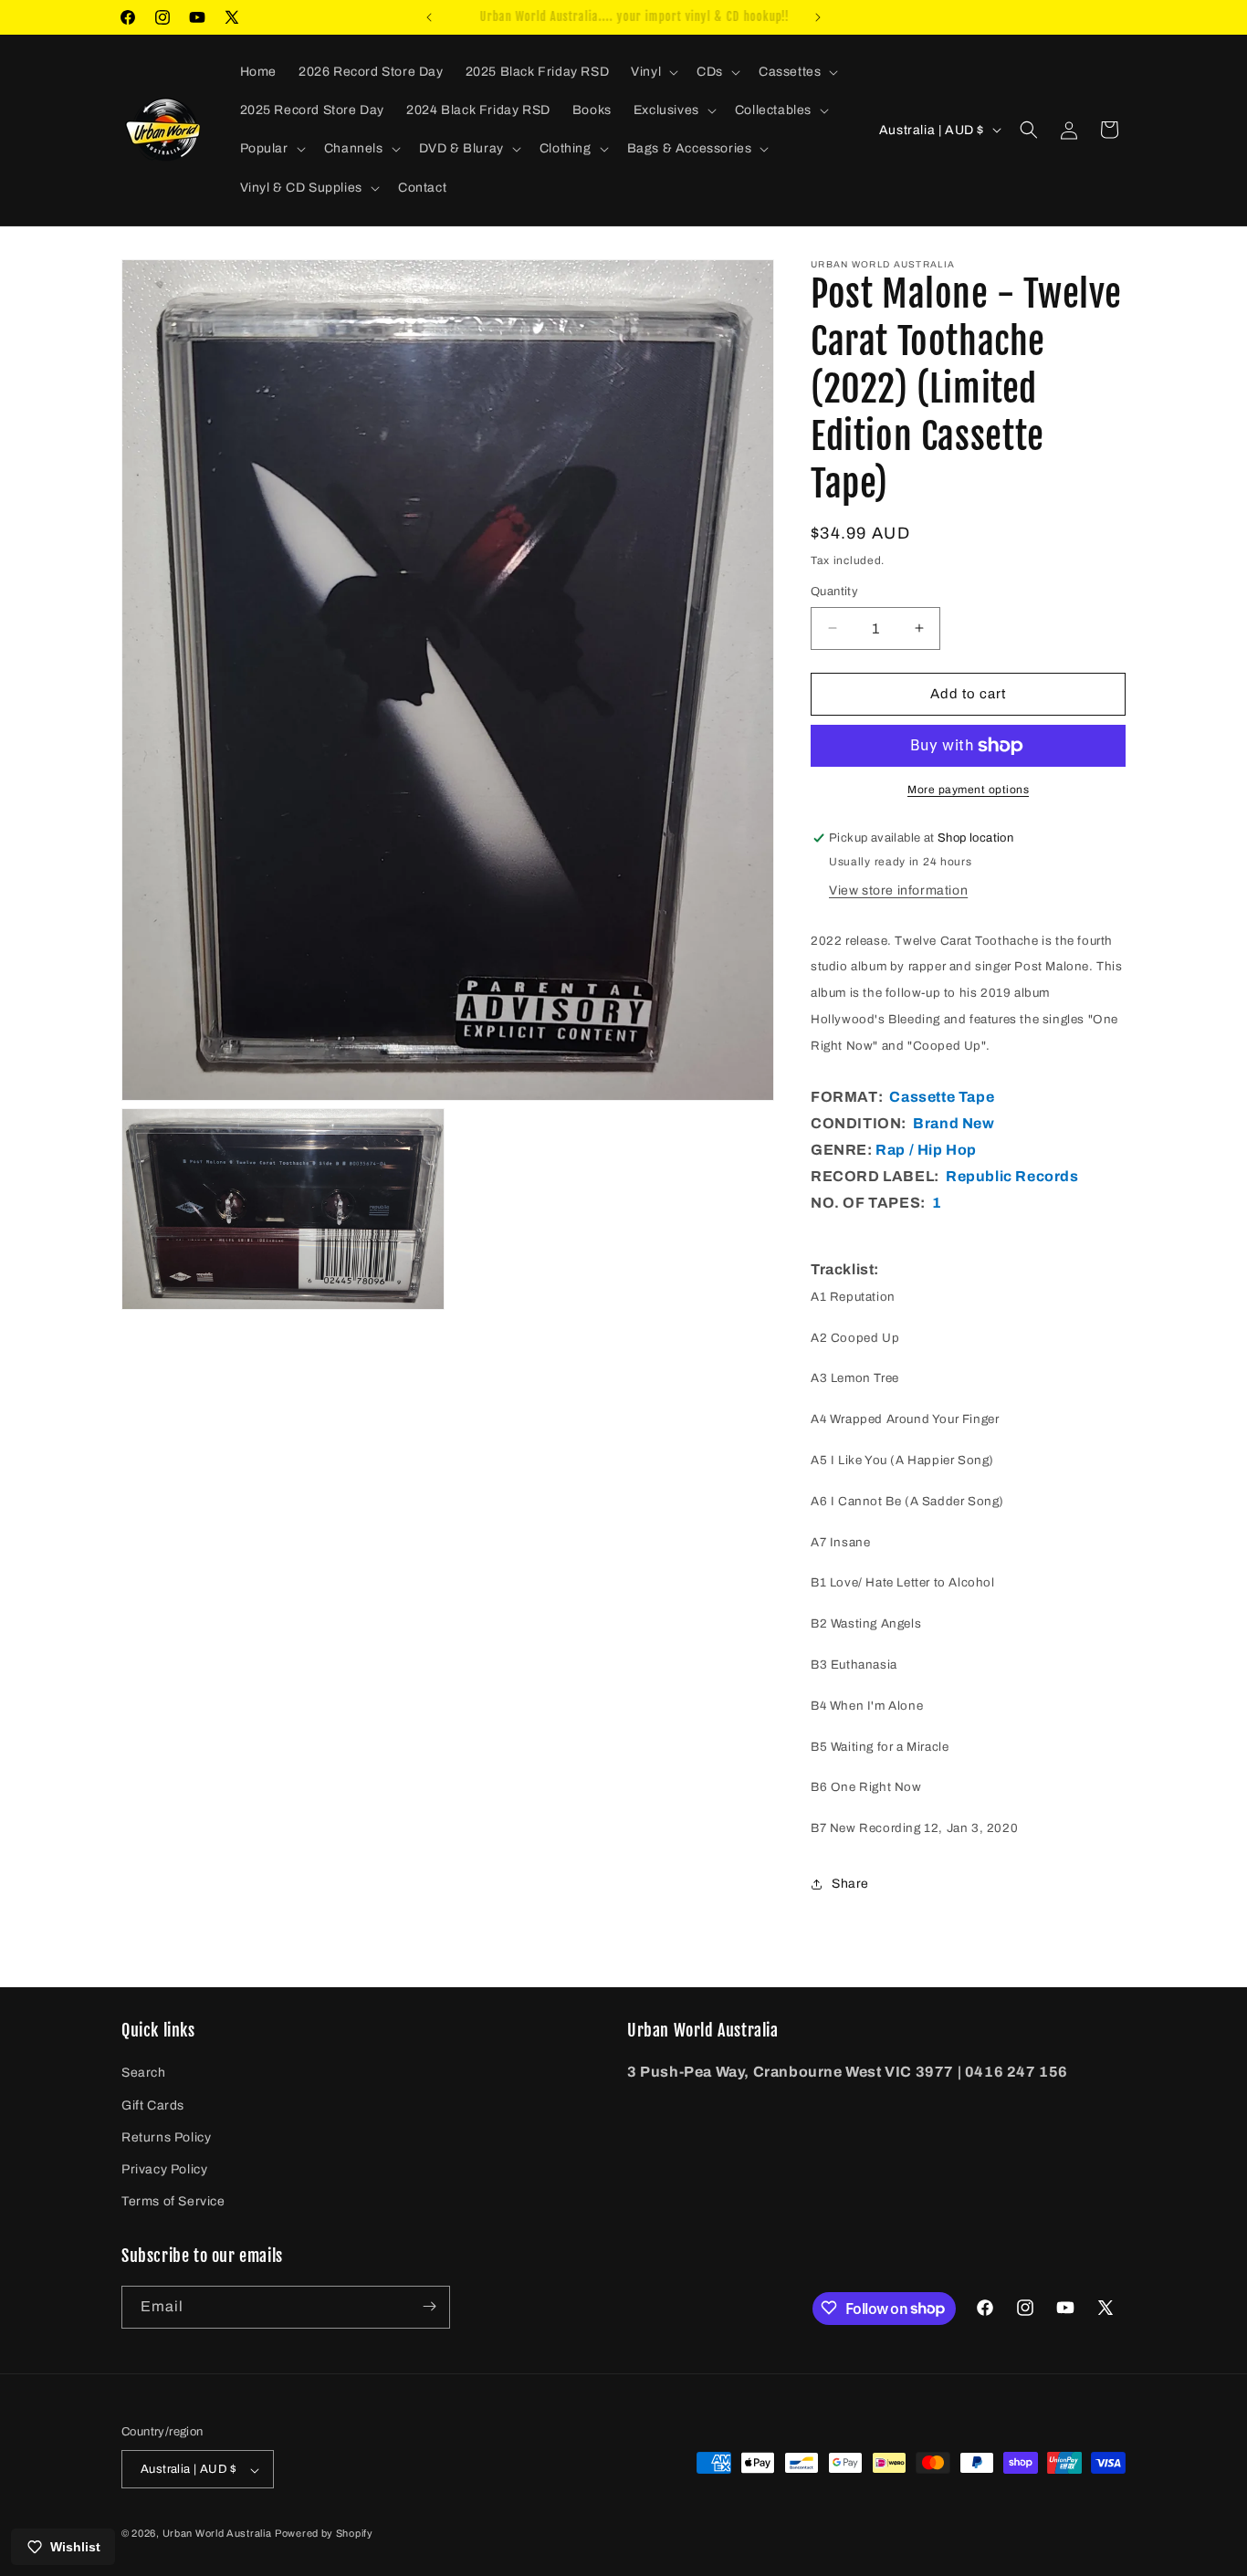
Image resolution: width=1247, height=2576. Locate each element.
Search (144, 2073)
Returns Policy (166, 2137)
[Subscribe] (429, 2306)
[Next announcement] (818, 17)
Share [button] (850, 1884)
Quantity (834, 592)
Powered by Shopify (324, 2534)
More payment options (968, 790)
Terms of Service (173, 2202)
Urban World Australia (217, 2534)
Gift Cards (153, 2105)
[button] (653, 72)
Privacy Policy (164, 2169)
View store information (898, 890)
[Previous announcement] (429, 17)
